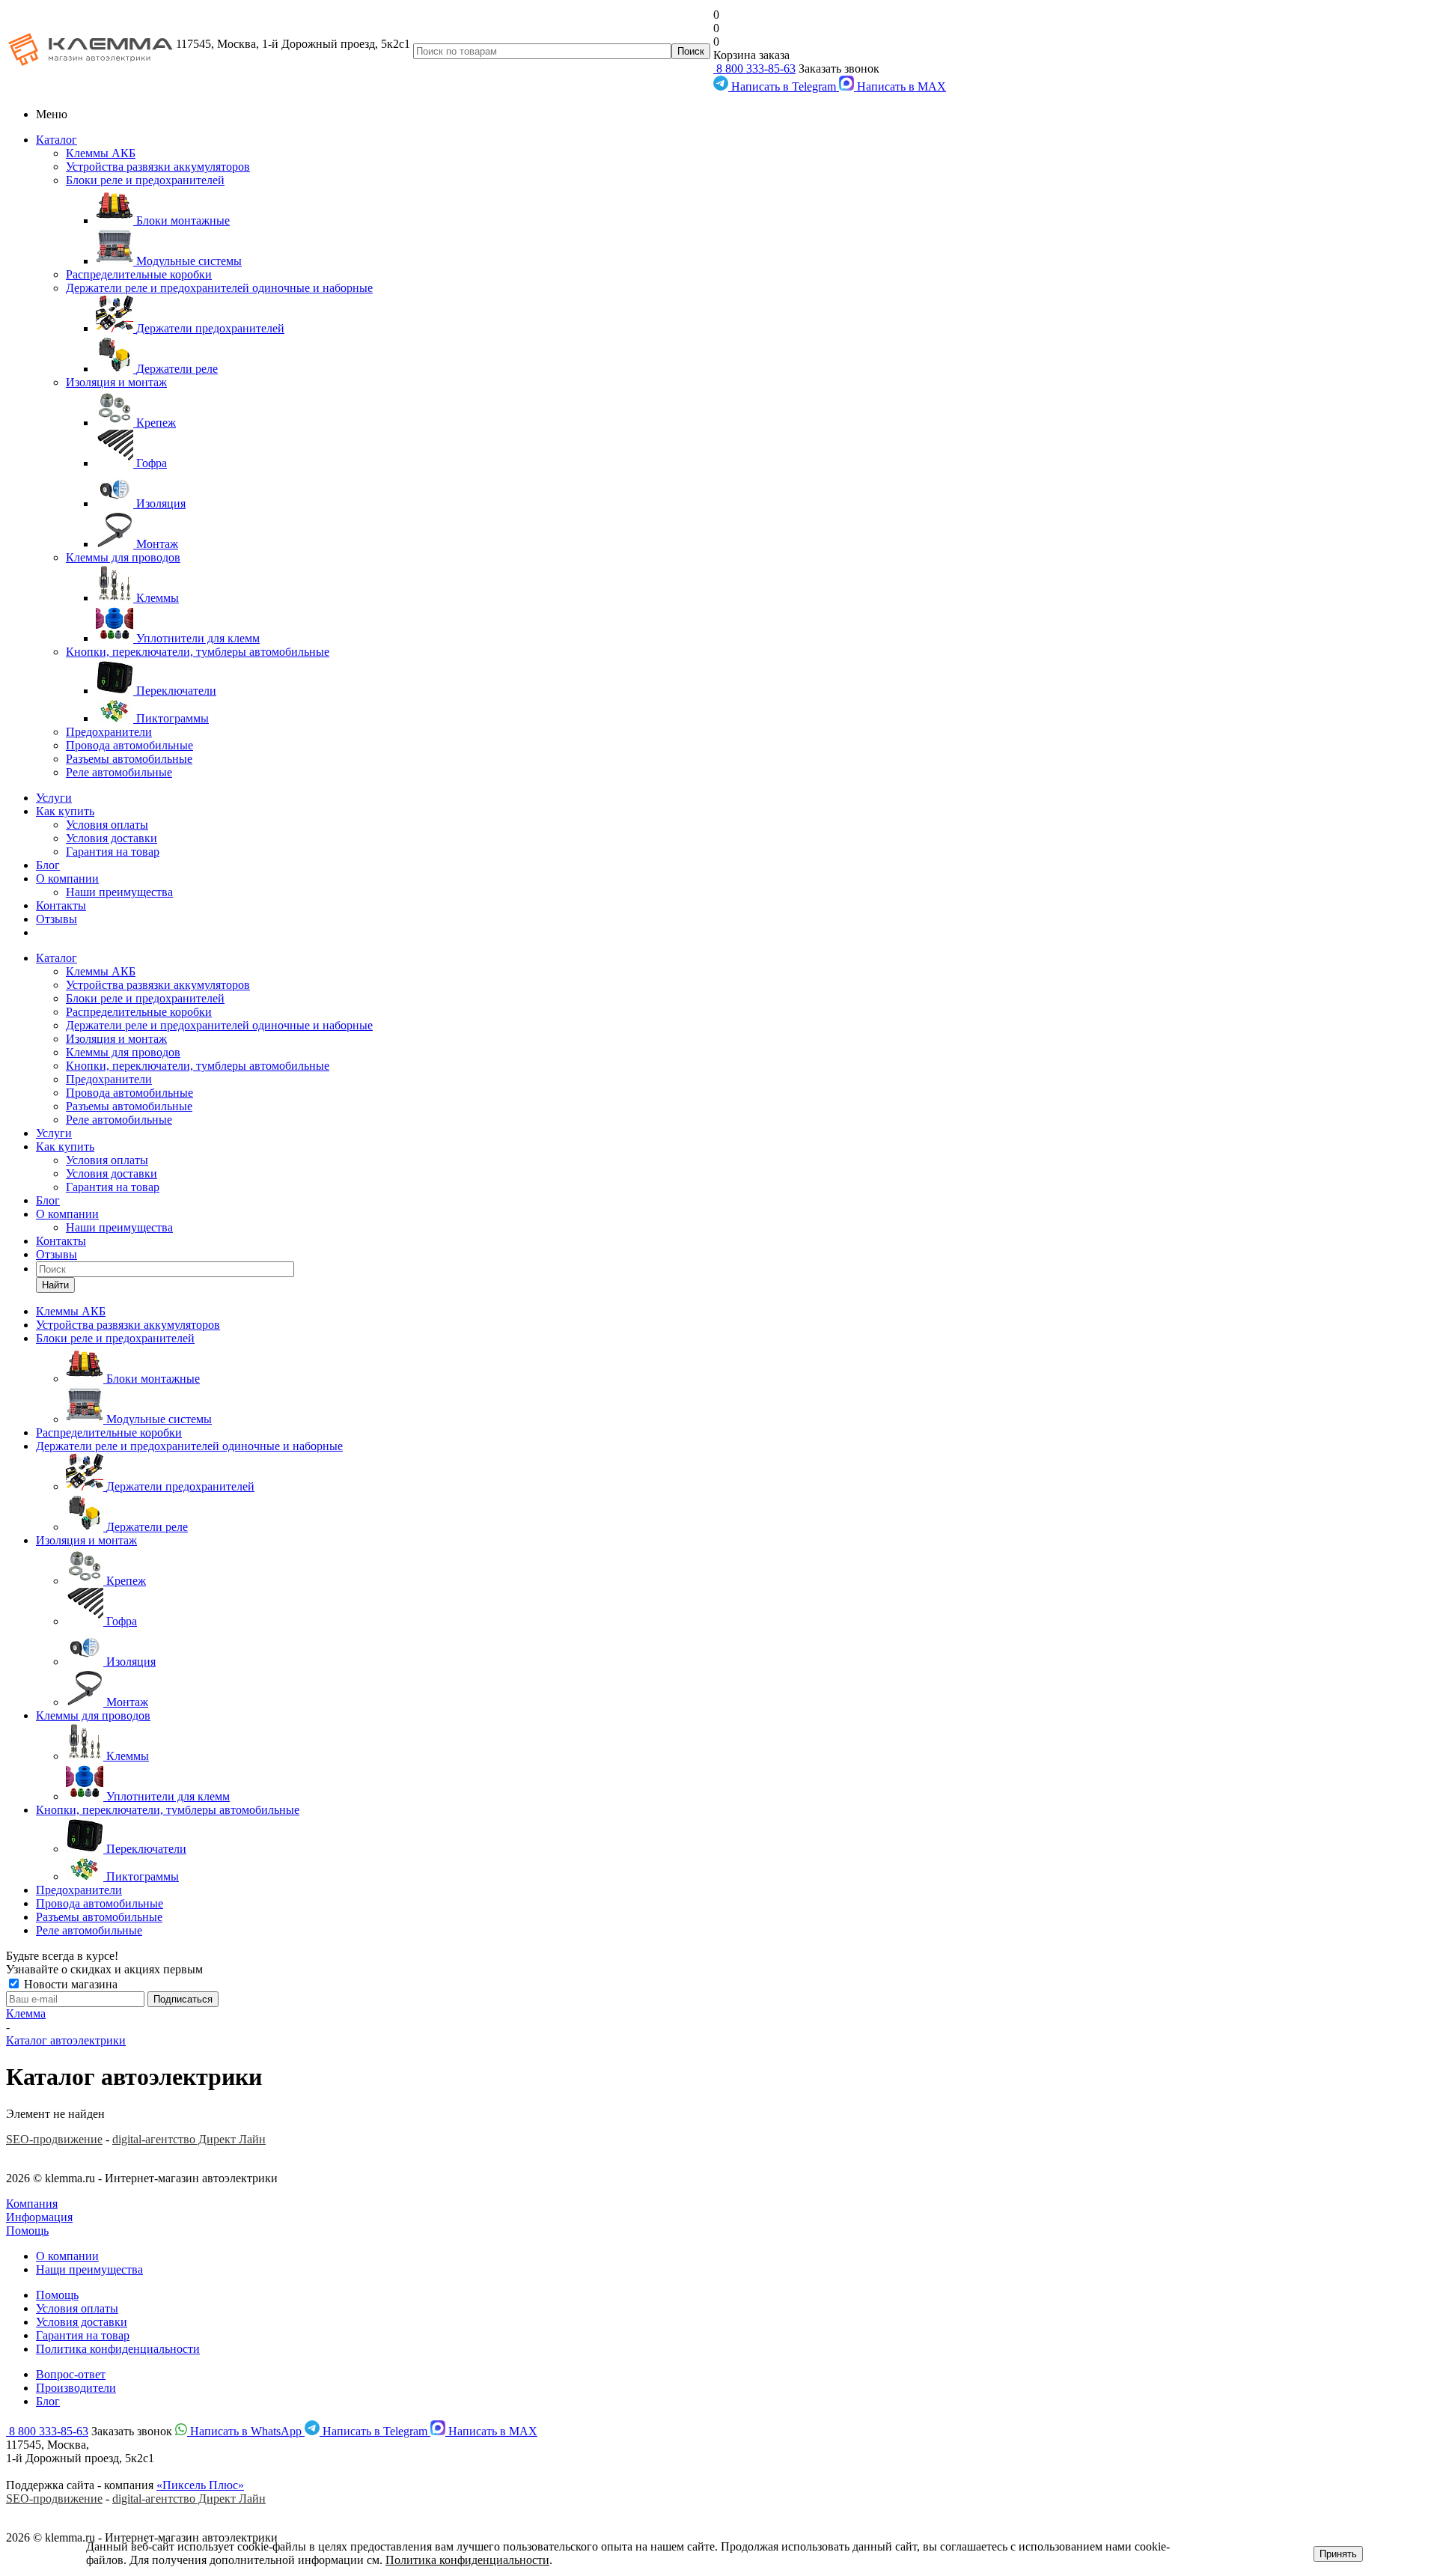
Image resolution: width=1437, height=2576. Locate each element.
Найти (55, 1285)
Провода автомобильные (129, 745)
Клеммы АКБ (101, 153)
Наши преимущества (119, 892)
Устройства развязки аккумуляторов (158, 167)
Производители (76, 2388)
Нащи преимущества (89, 2269)
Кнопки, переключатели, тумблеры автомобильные (198, 652)
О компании (67, 879)
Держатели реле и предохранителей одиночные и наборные (219, 288)
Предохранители (109, 732)
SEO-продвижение (54, 2139)
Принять (1338, 2554)
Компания (32, 2204)
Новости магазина (69, 1984)
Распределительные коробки (139, 274)
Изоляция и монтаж (116, 382)
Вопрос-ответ (71, 2374)
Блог (48, 865)
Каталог (57, 140)
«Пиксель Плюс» (200, 2485)
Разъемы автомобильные (129, 759)
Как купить (65, 811)
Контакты (61, 905)
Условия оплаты (107, 825)
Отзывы (57, 919)
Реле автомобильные (119, 772)
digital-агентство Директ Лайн (189, 2139)
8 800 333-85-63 (754, 68)
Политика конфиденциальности (118, 2349)
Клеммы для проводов (123, 557)
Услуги (54, 798)
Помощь (27, 2231)
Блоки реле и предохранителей (145, 180)
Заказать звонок (839, 68)
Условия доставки (112, 838)
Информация (39, 2217)
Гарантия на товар (113, 852)
